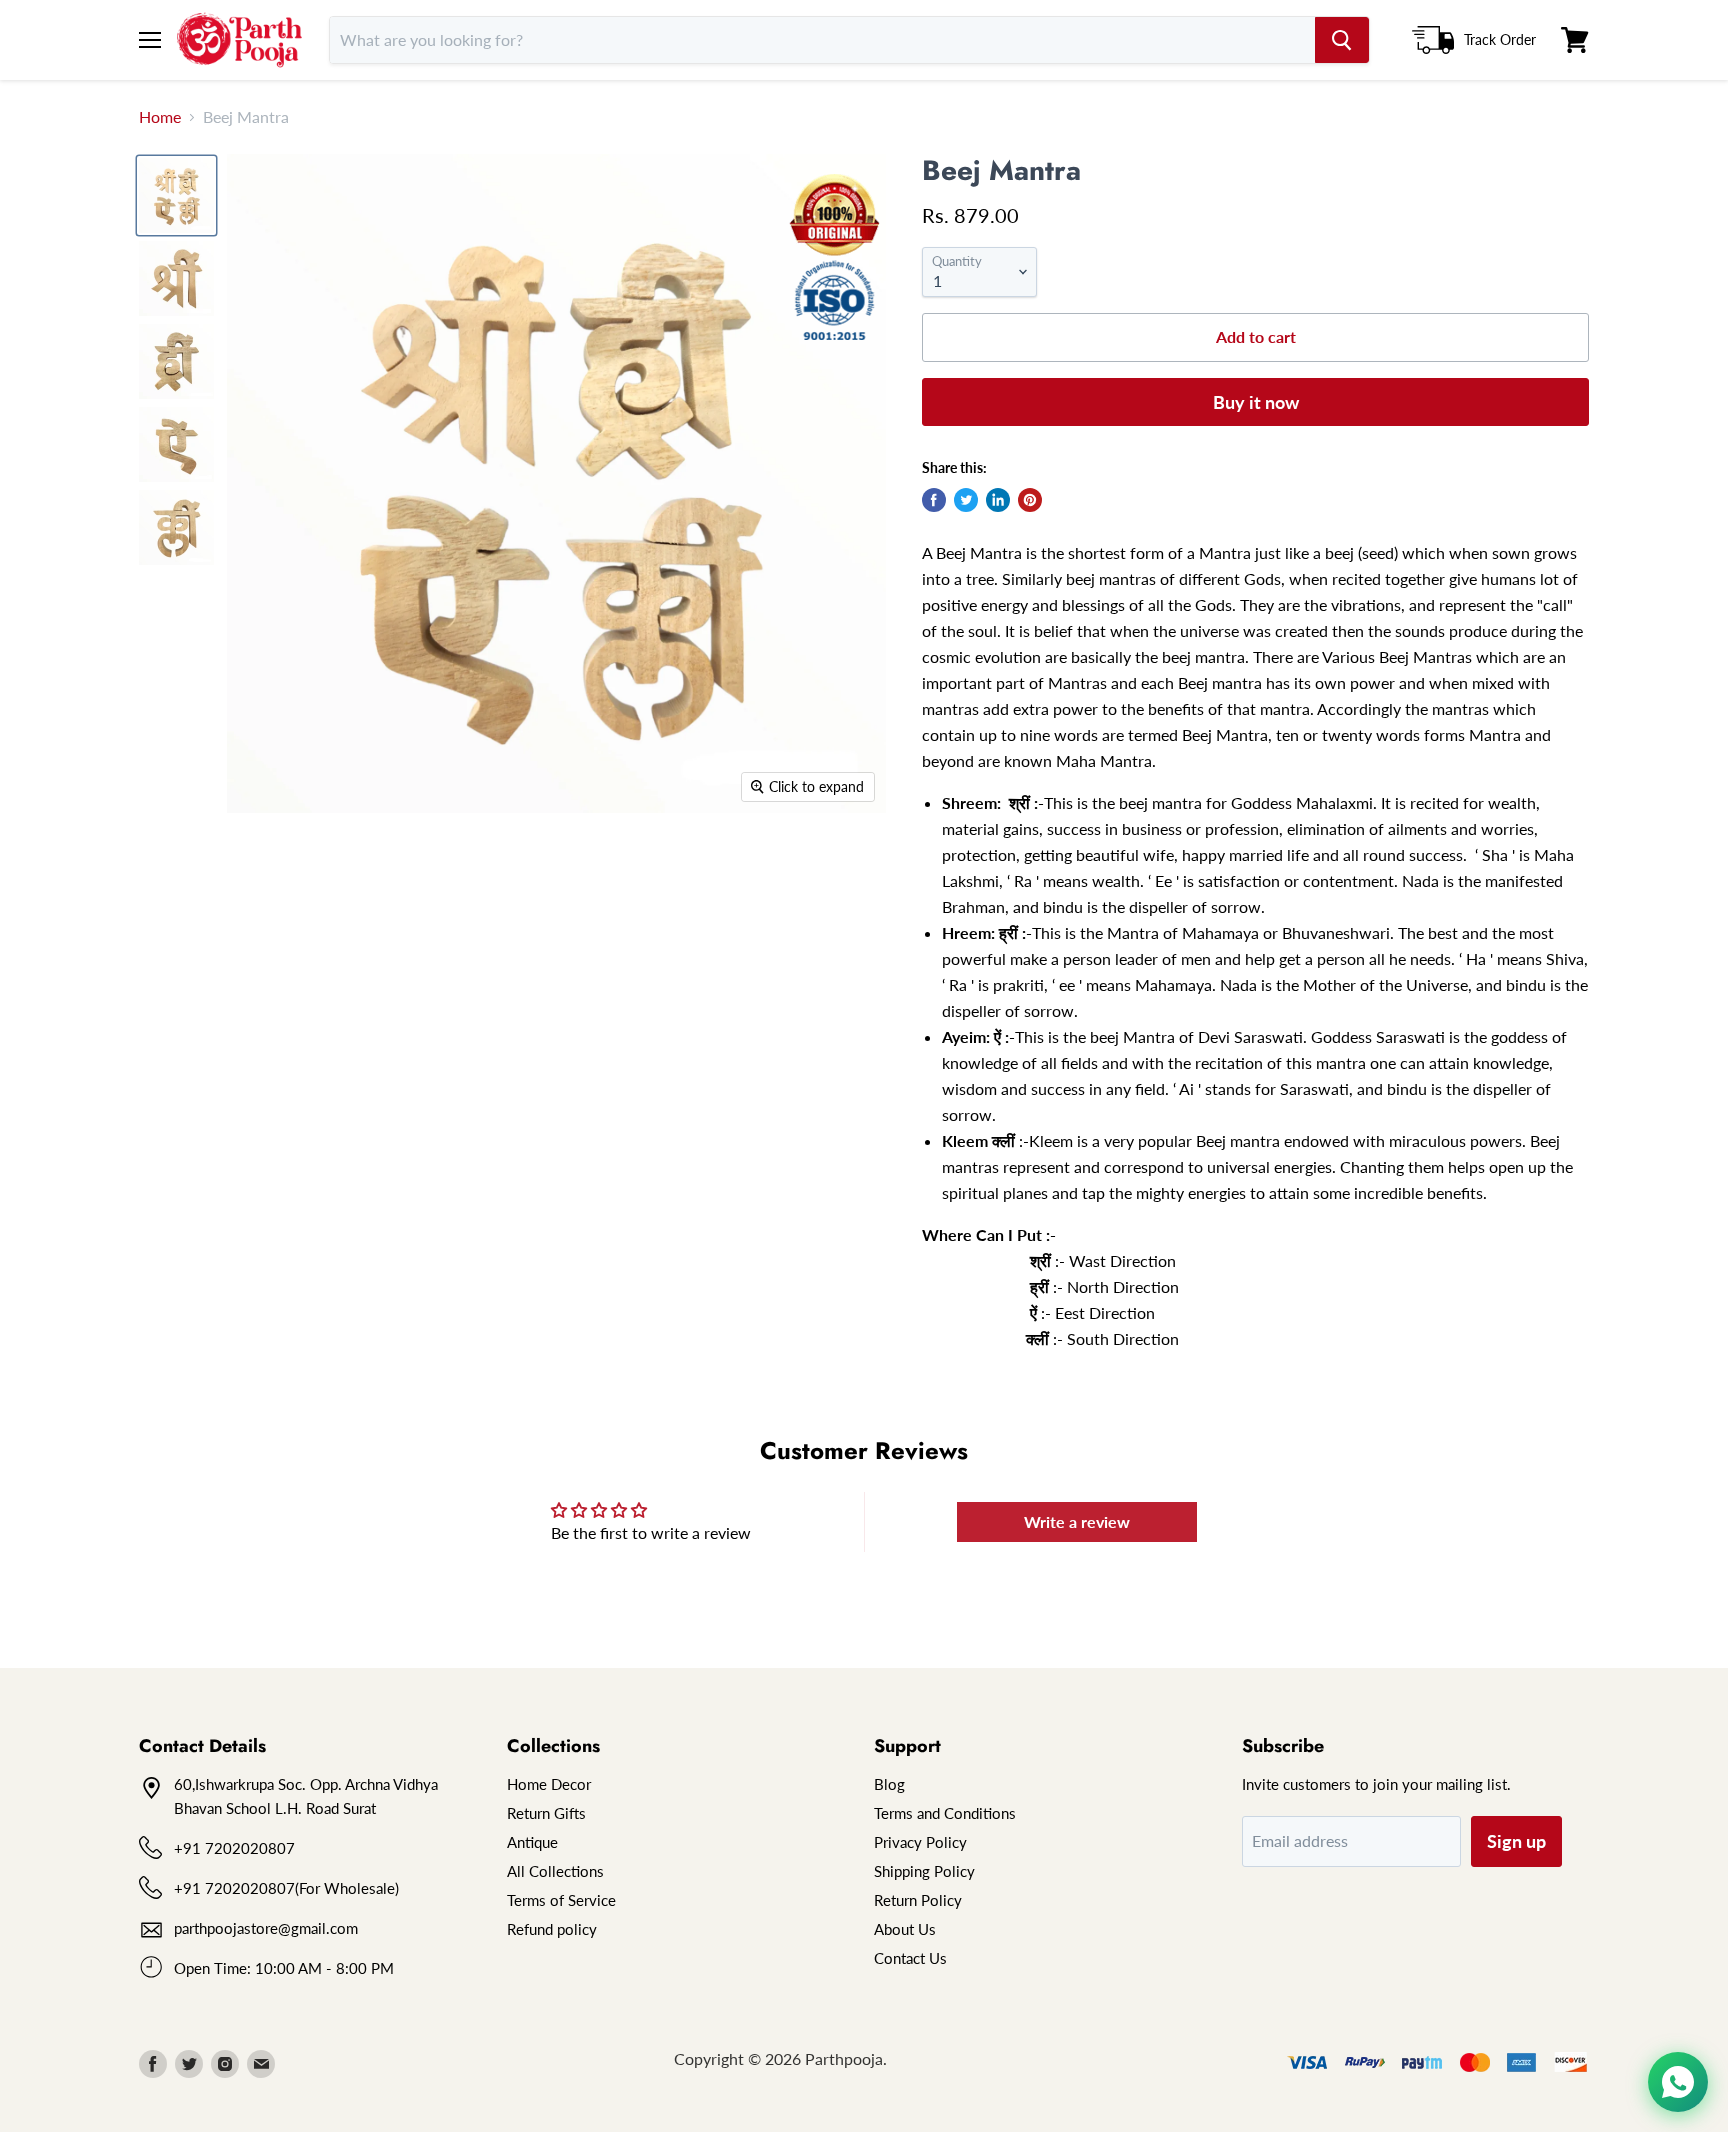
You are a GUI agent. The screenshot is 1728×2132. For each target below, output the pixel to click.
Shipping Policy (924, 1871)
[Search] (1342, 40)
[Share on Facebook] (934, 500)
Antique (532, 1842)
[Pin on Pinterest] (1030, 500)
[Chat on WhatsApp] (1678, 2082)
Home (160, 117)
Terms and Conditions (945, 1813)
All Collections (555, 1871)
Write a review (1077, 1521)
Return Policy (918, 1900)
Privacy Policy (920, 1842)
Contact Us (910, 1958)
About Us (905, 1929)
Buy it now (1256, 402)
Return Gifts (546, 1813)
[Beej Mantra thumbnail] (176, 195)
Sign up (1516, 1841)
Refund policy (552, 1929)
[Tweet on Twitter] (966, 500)
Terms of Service (561, 1900)
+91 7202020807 (234, 1848)
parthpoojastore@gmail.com (266, 1928)
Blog (889, 1784)
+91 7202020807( (236, 1888)
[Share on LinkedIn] (998, 500)
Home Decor (549, 1784)
